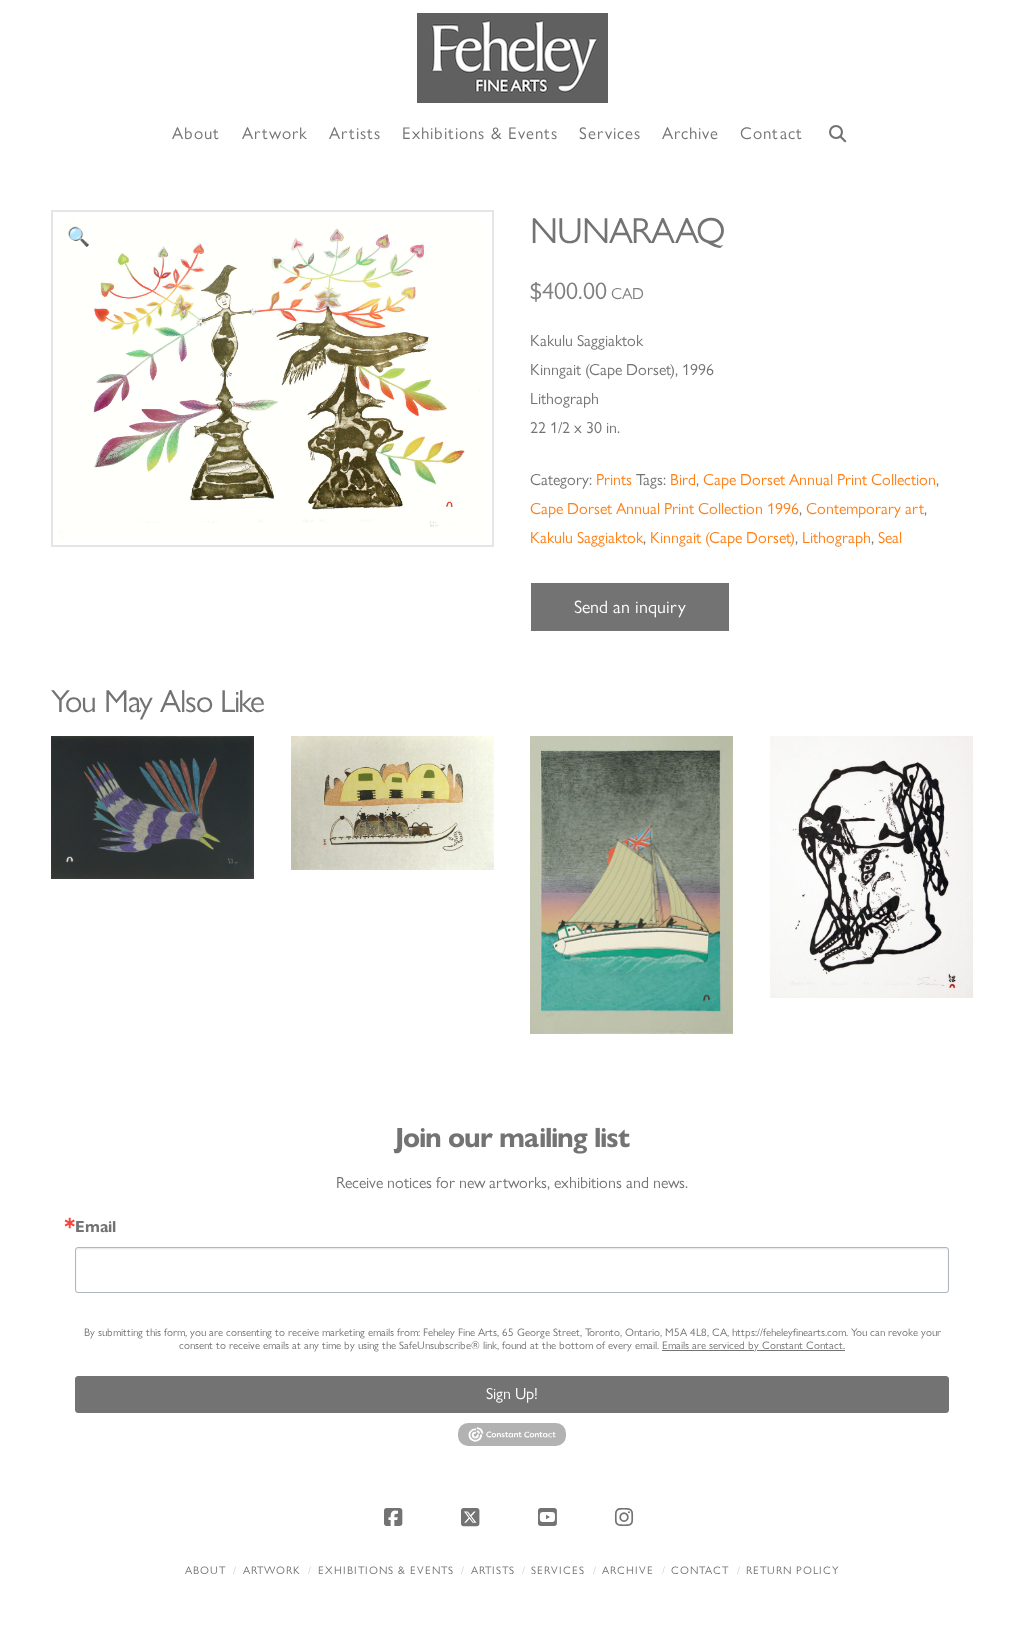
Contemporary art (865, 508)
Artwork (272, 1570)
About (205, 1570)
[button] (78, 237)
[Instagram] (628, 1517)
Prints (614, 479)
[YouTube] (551, 1517)
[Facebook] (396, 1517)
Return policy (792, 1570)
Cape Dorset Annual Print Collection (819, 479)
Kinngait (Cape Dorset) (722, 537)
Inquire (152, 807)
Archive (628, 1570)
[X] (473, 1517)
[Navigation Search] (838, 134)
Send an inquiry (630, 607)
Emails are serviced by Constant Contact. (753, 1345)
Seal (890, 537)
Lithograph (836, 537)
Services (558, 1570)
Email (95, 1227)
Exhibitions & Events (386, 1570)
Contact (700, 1570)
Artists (493, 1570)
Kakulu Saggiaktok (586, 537)
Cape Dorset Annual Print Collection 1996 (664, 508)
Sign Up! (512, 1393)
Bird (683, 479)
